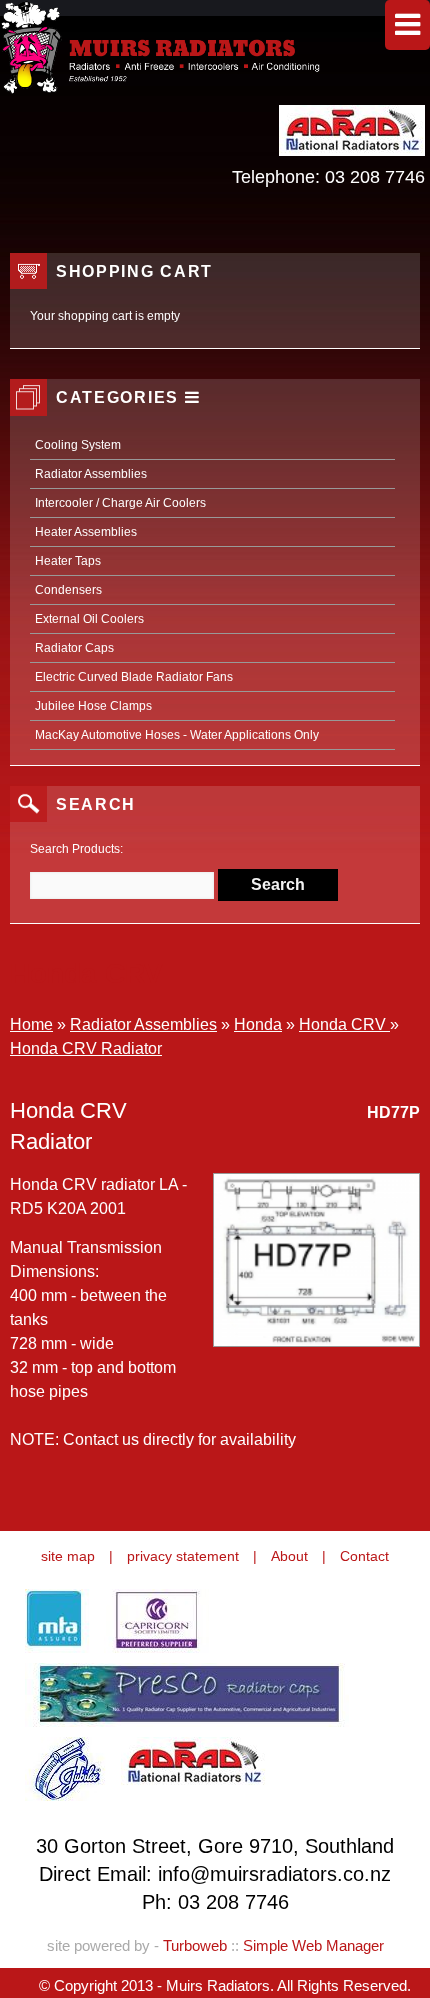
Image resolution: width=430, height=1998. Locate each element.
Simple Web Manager (313, 1945)
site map (68, 1556)
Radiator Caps (74, 648)
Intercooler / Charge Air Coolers (120, 503)
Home (31, 1024)
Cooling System (78, 445)
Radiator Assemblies (91, 474)
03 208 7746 (375, 177)
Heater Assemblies (86, 532)
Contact (364, 1556)
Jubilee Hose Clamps (93, 706)
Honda (258, 1024)
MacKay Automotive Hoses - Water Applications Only (177, 735)
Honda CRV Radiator (86, 1048)
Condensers (68, 590)
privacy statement (183, 1556)
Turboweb (195, 1945)
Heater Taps (68, 561)
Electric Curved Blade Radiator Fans (134, 677)
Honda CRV (344, 1024)
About (289, 1556)
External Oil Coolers (89, 619)
